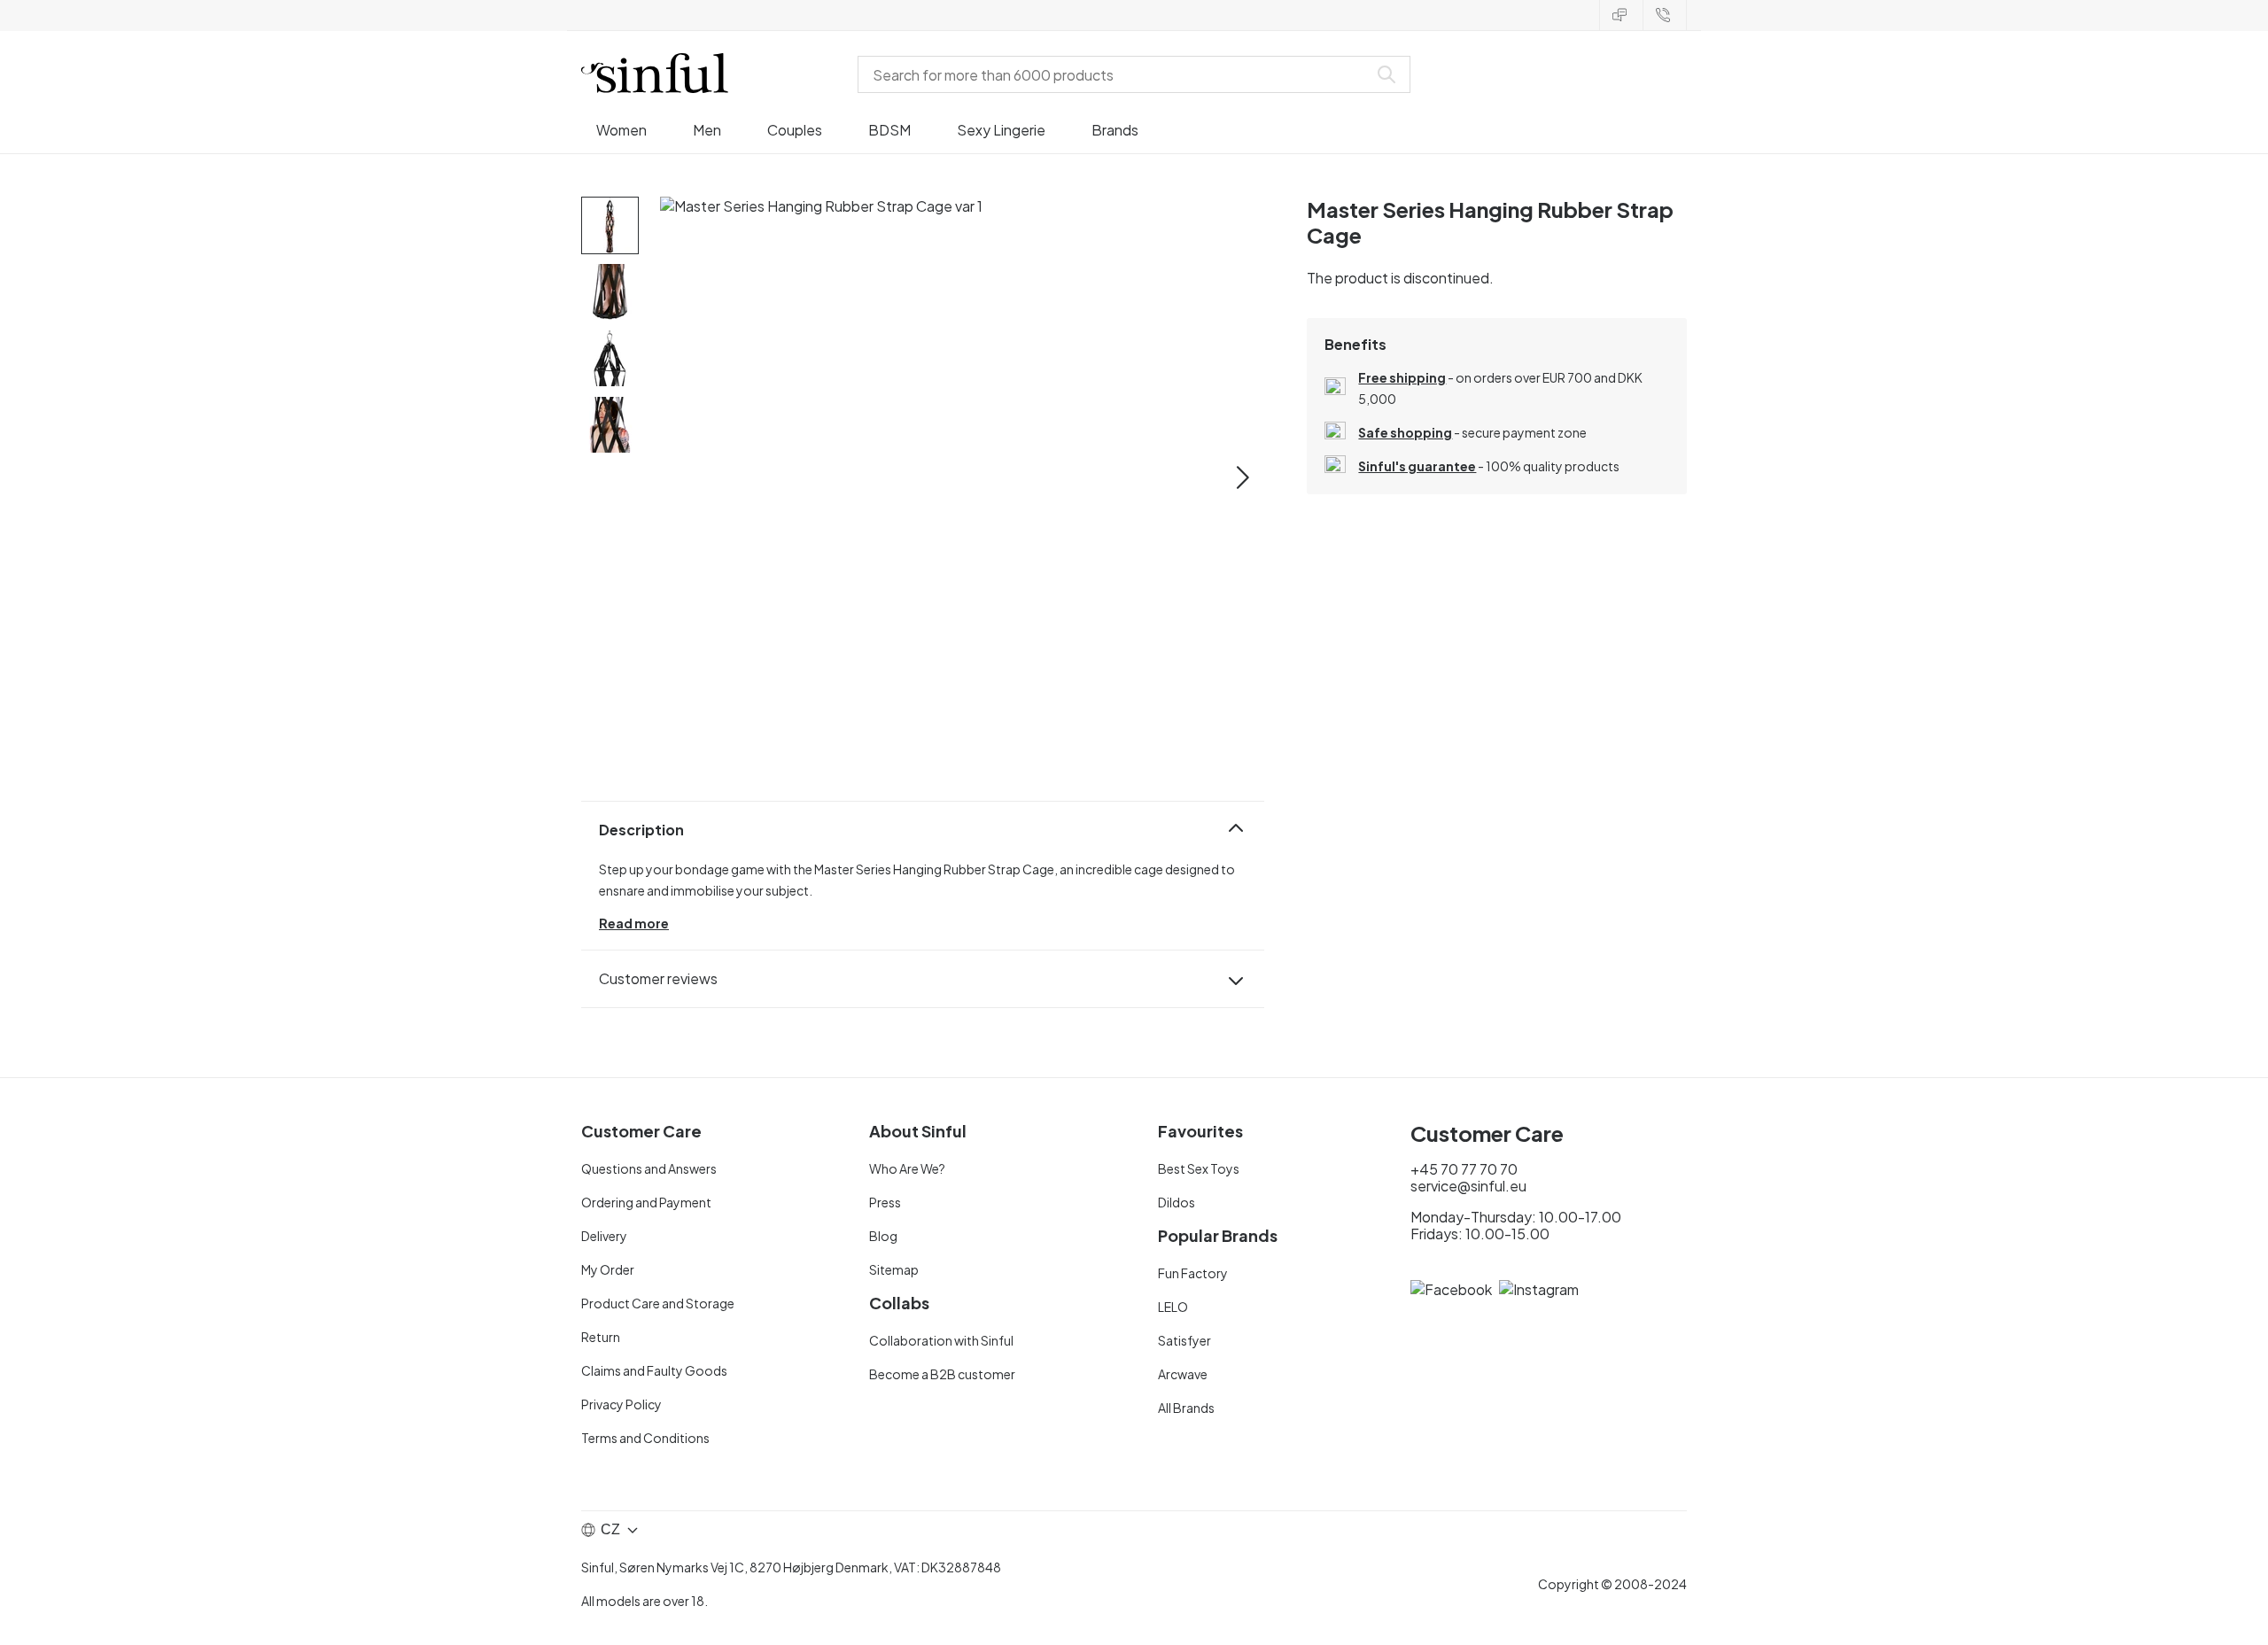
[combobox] (1116, 74)
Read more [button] (634, 923)
